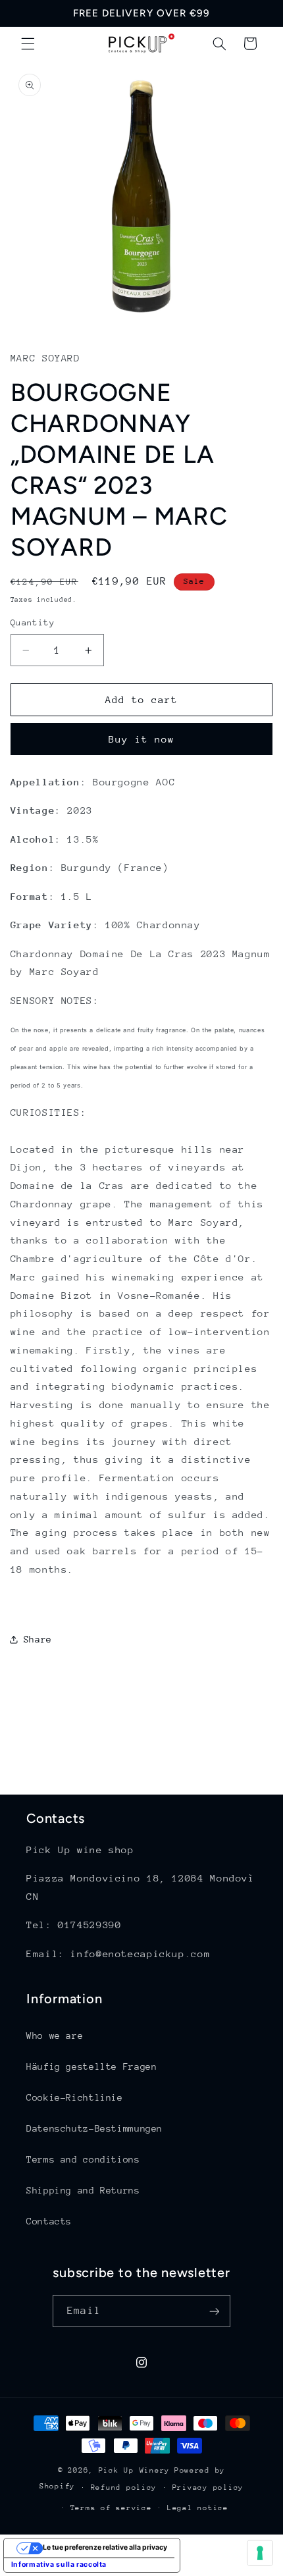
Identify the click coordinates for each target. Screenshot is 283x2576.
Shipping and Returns (83, 2190)
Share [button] (38, 1639)
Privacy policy (208, 2487)
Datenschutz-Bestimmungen (94, 2128)
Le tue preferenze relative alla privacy (105, 2547)
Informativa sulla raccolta (59, 2564)
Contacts (49, 2221)
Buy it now (142, 739)
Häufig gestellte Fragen (92, 2066)
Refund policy (124, 2487)
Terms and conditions (83, 2159)
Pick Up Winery (134, 2470)
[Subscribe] (214, 2311)
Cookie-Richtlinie (75, 2097)
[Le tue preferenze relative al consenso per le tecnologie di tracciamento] (260, 2553)
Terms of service (111, 2508)
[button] (28, 43)
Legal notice (198, 2508)
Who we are (55, 2036)
